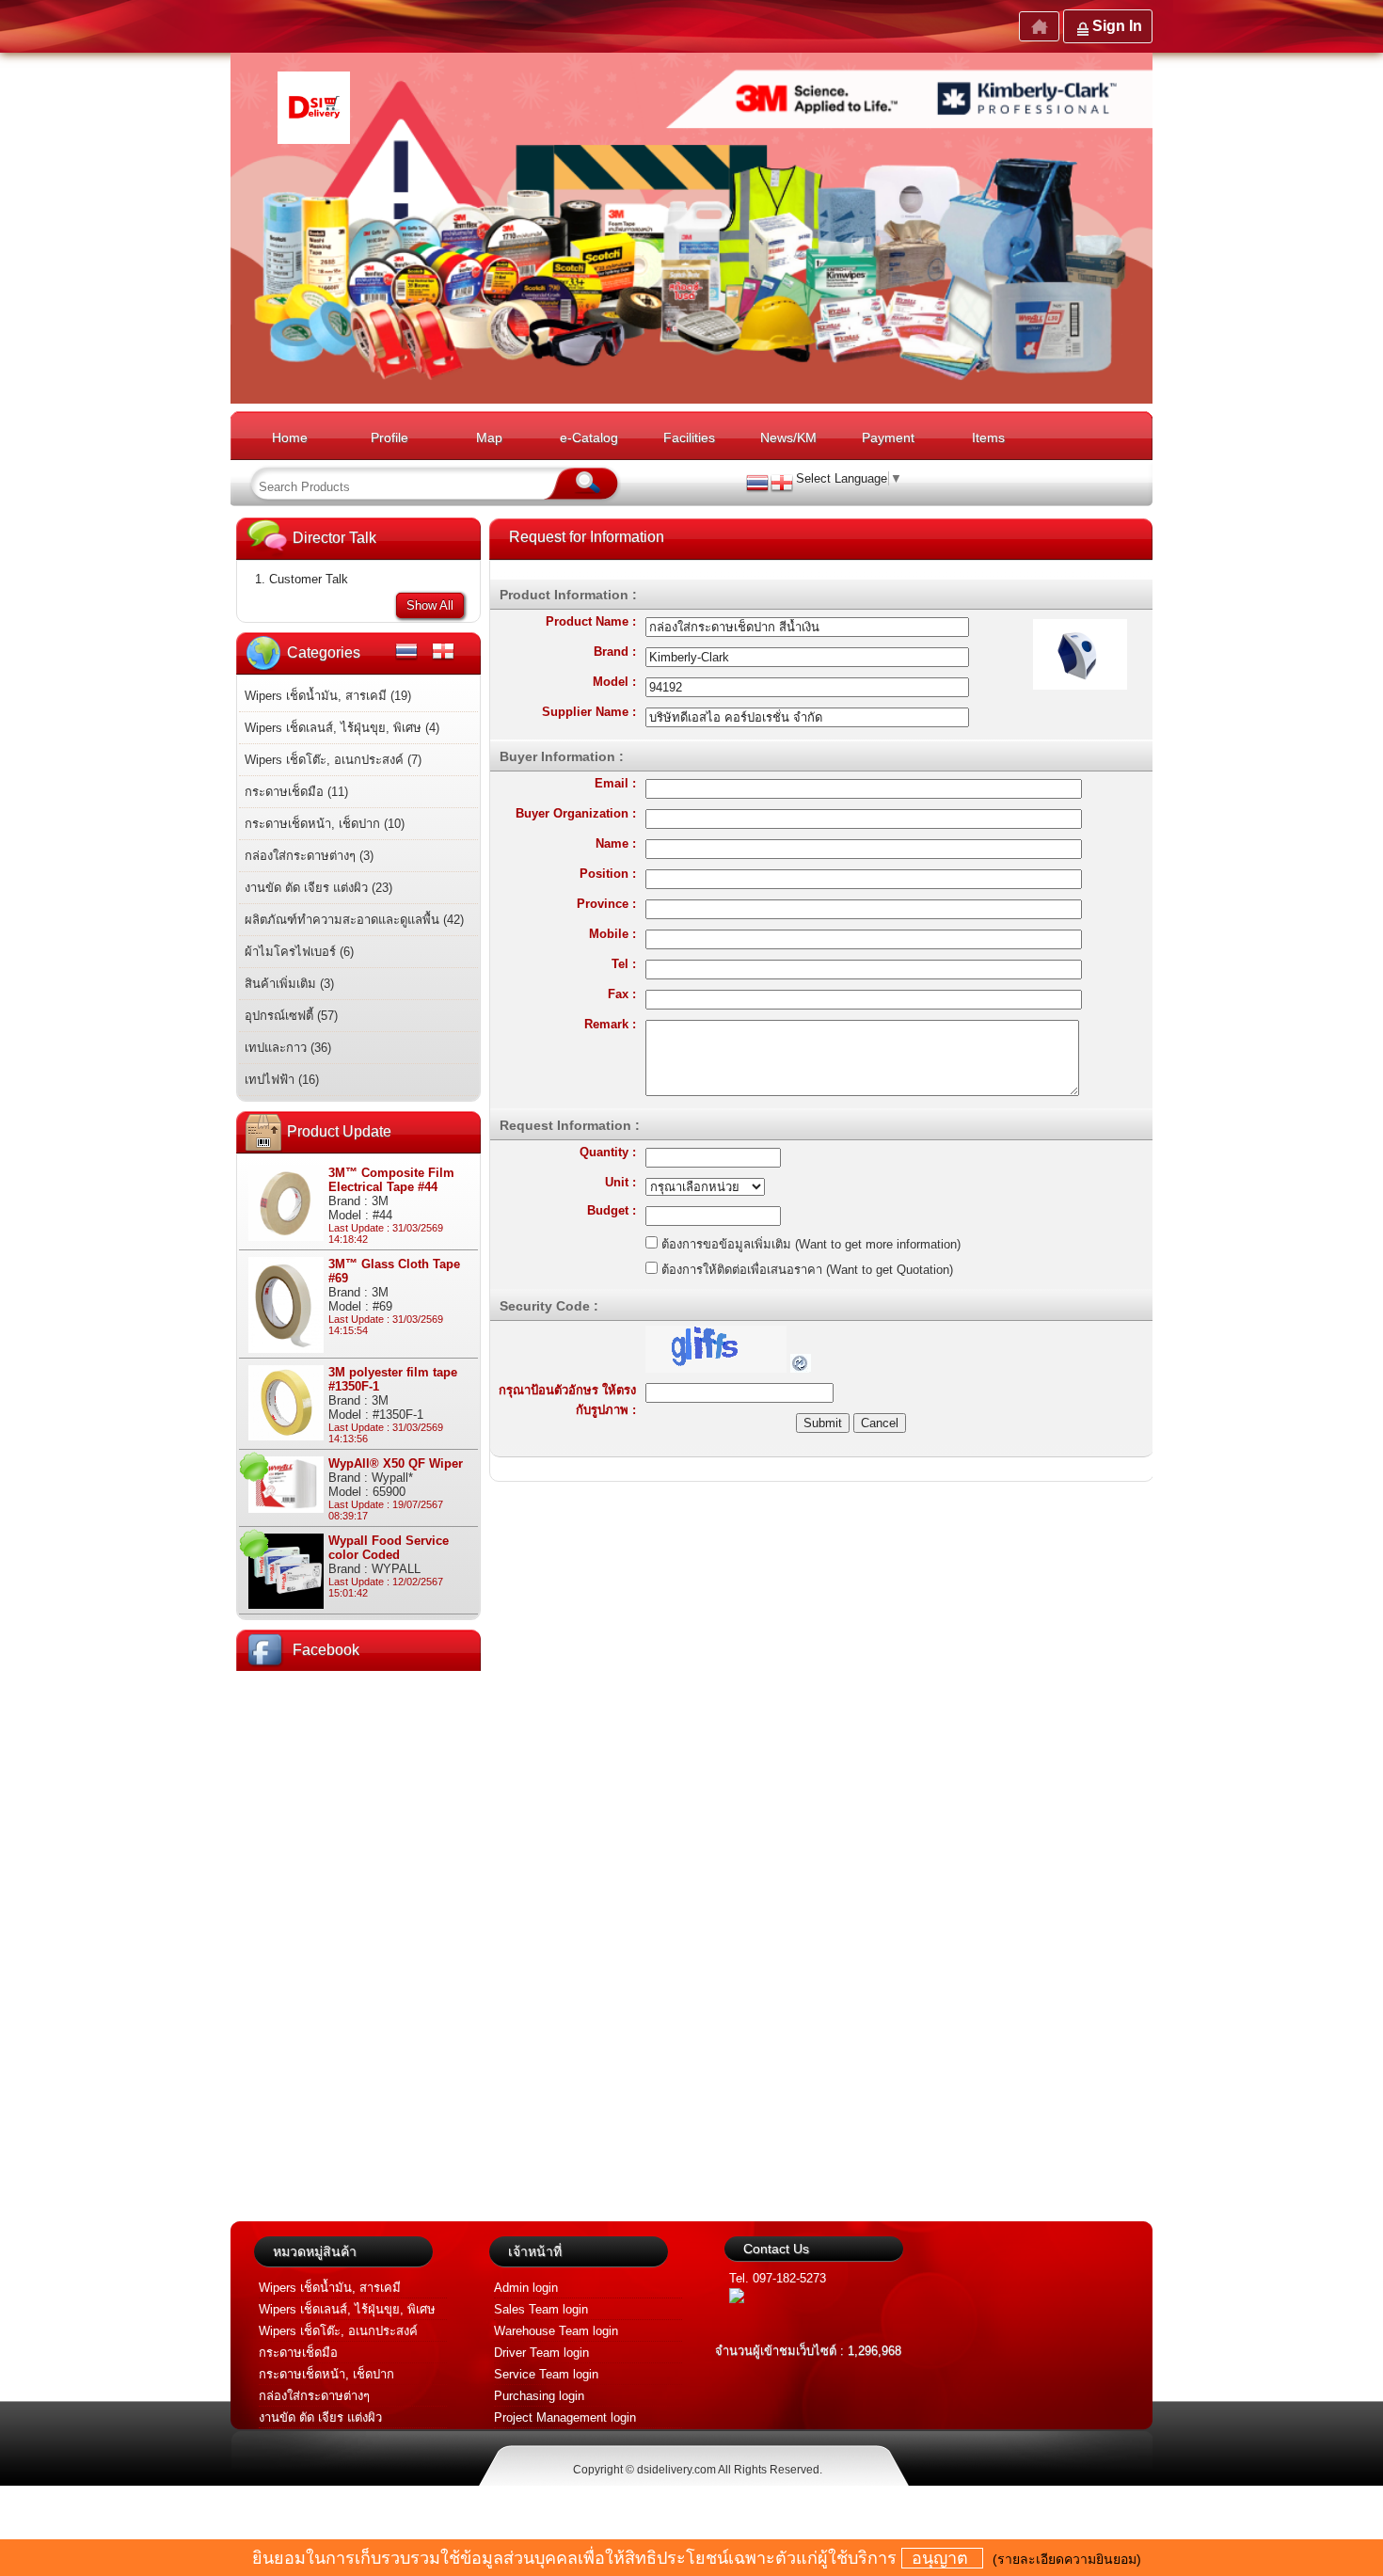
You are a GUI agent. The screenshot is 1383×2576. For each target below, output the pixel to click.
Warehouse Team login (556, 2331)
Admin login (526, 2288)
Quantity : (608, 1152)
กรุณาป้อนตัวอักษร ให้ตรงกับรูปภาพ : (567, 1400)
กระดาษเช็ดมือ (298, 2353)
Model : (614, 682)
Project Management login (565, 2417)
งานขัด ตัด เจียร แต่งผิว (320, 2417)
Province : (606, 904)
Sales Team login (541, 2309)
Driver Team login (541, 2353)
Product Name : (591, 621)
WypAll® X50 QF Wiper (396, 1463)
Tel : (624, 964)
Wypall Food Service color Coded (389, 1548)
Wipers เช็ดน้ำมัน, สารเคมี (330, 2288)
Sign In (1117, 26)
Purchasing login (539, 2396)
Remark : (610, 1024)
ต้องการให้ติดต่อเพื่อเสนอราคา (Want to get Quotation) (805, 1270)
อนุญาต (942, 2558)
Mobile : (612, 934)
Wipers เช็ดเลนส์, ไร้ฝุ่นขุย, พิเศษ (347, 2309)
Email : (615, 783)
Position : (608, 874)
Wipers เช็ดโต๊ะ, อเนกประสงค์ (338, 2331)
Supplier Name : (589, 712)
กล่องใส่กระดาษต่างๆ (314, 2396)
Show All (430, 605)
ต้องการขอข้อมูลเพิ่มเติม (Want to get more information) (809, 1244)
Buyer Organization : (576, 813)
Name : (616, 843)
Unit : (620, 1182)
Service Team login (546, 2374)
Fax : (622, 994)
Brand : (615, 652)
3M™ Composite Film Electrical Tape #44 (391, 1180)
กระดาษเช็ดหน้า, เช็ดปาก (326, 2374)
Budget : (612, 1210)
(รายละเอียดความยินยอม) (1067, 2559)
